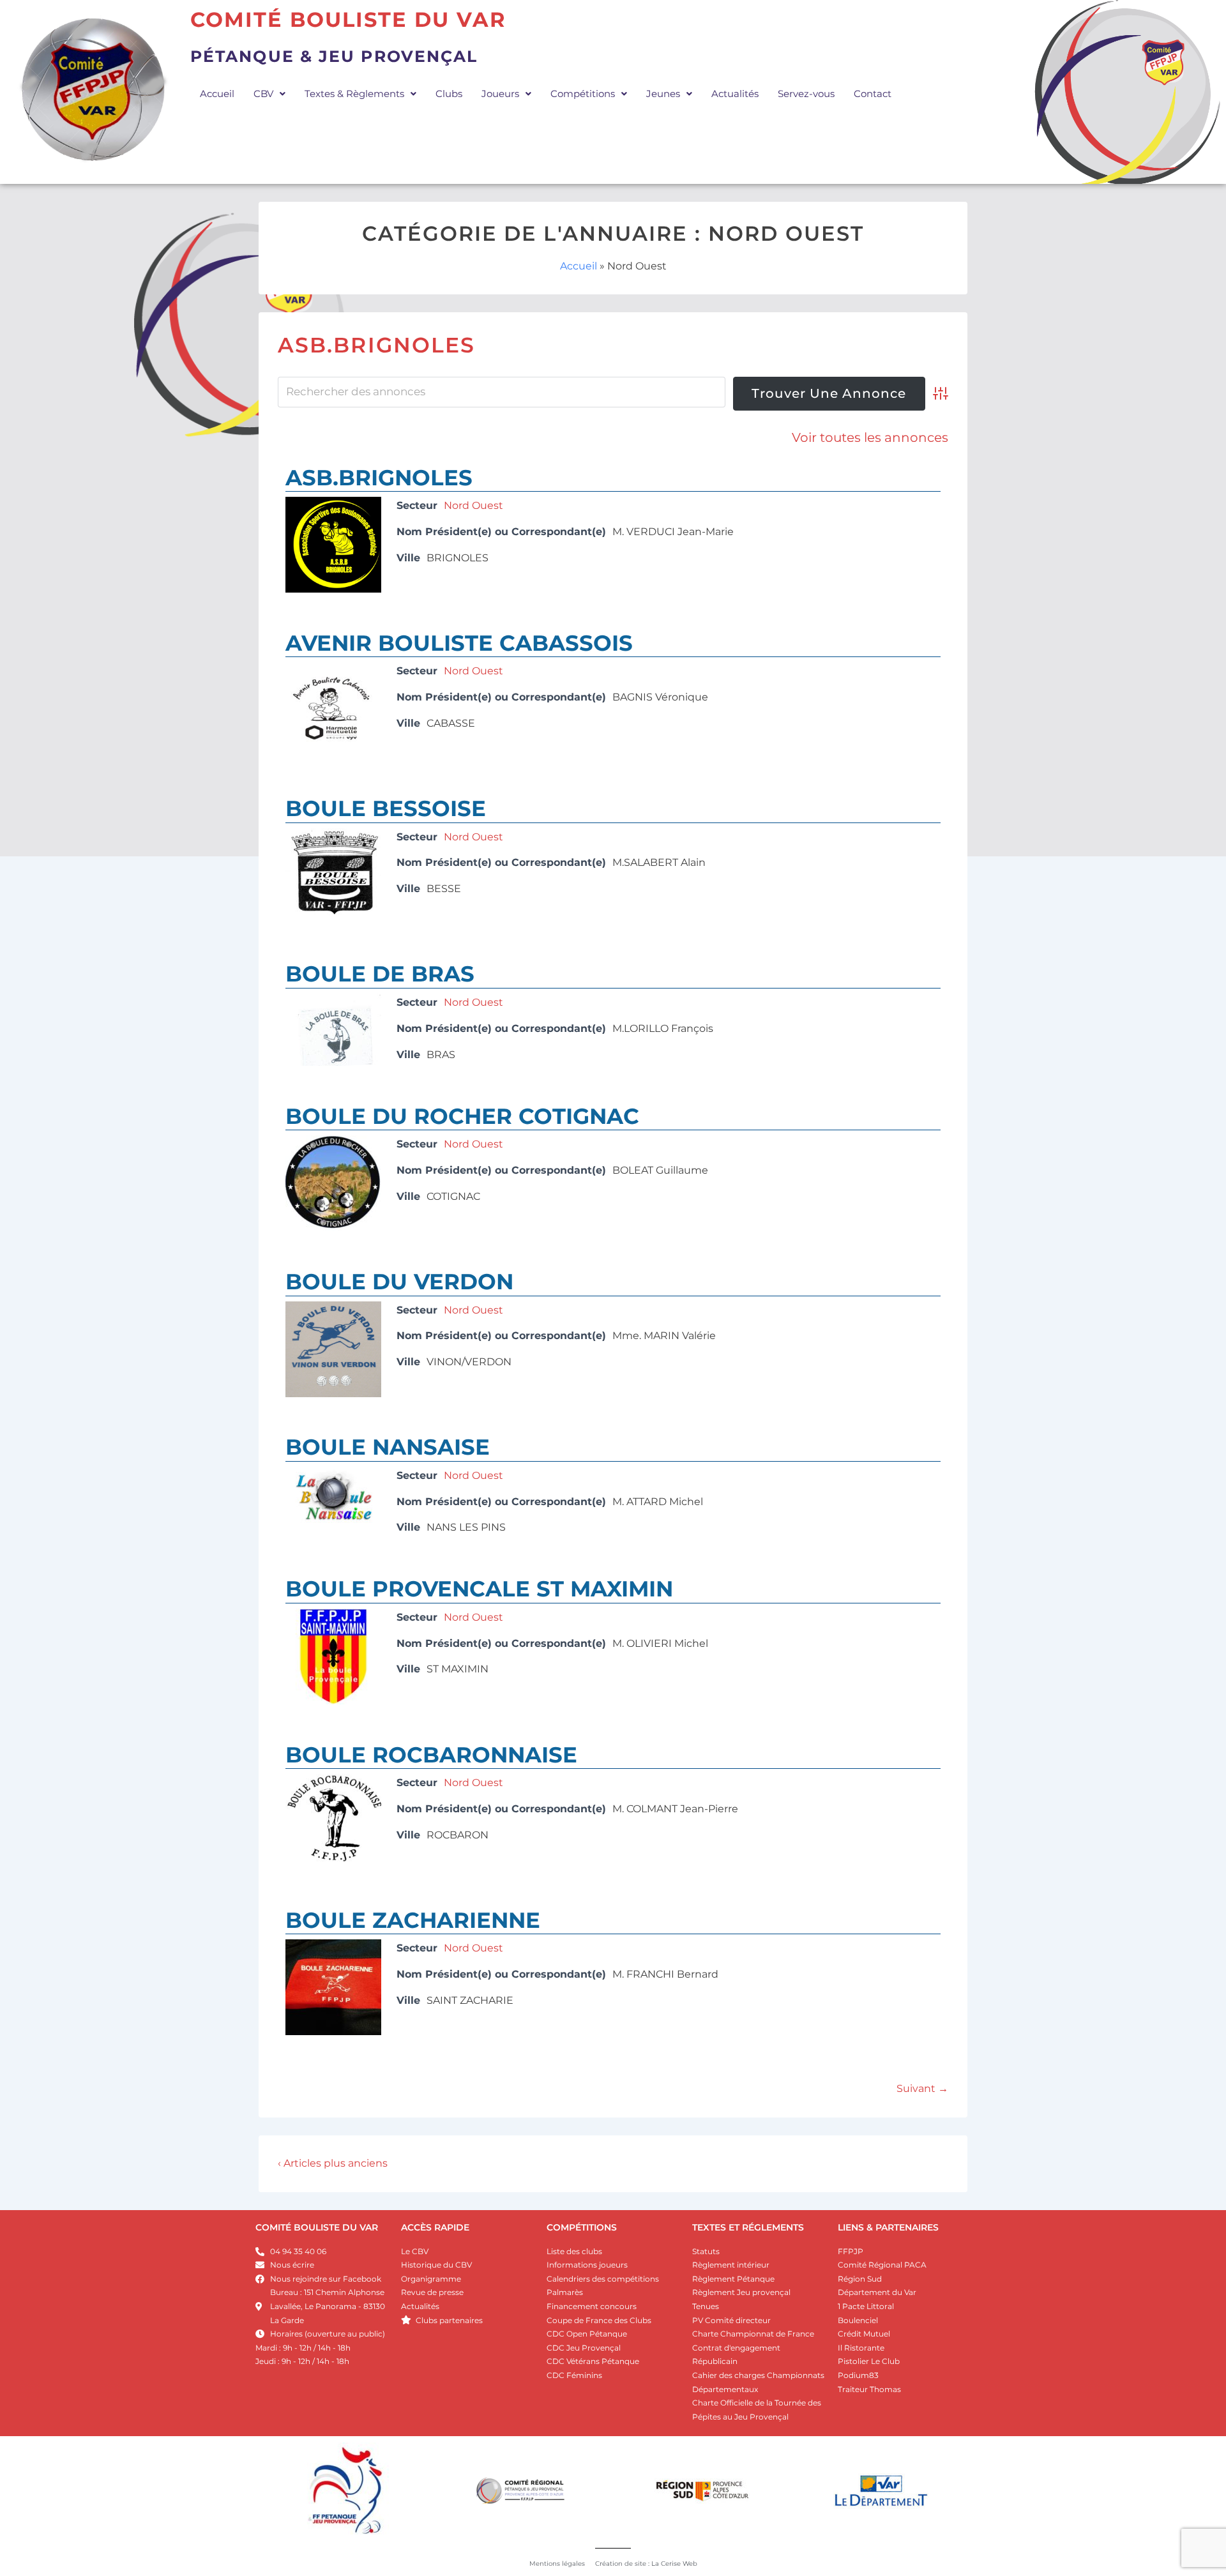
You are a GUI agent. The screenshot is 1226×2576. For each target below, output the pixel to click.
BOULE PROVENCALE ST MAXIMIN (479, 1589)
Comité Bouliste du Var (348, 19)
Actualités (735, 94)
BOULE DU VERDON (399, 1282)
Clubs (449, 94)
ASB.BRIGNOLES (379, 478)
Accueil (217, 94)
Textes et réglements (748, 2227)
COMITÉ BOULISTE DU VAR (317, 2227)
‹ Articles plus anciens (333, 2163)
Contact (873, 94)
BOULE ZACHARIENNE (413, 1920)
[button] (269, 94)
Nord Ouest (473, 505)
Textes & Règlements (354, 94)
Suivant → (922, 2088)
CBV (263, 94)
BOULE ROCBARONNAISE (431, 1755)
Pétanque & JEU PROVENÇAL (334, 56)
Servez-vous (806, 94)
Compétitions (583, 94)
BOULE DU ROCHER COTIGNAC (462, 1116)
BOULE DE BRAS (380, 974)
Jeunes (663, 94)
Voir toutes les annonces (870, 437)
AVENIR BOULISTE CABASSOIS (459, 643)
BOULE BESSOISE (386, 808)
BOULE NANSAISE (388, 1447)
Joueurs (500, 94)
